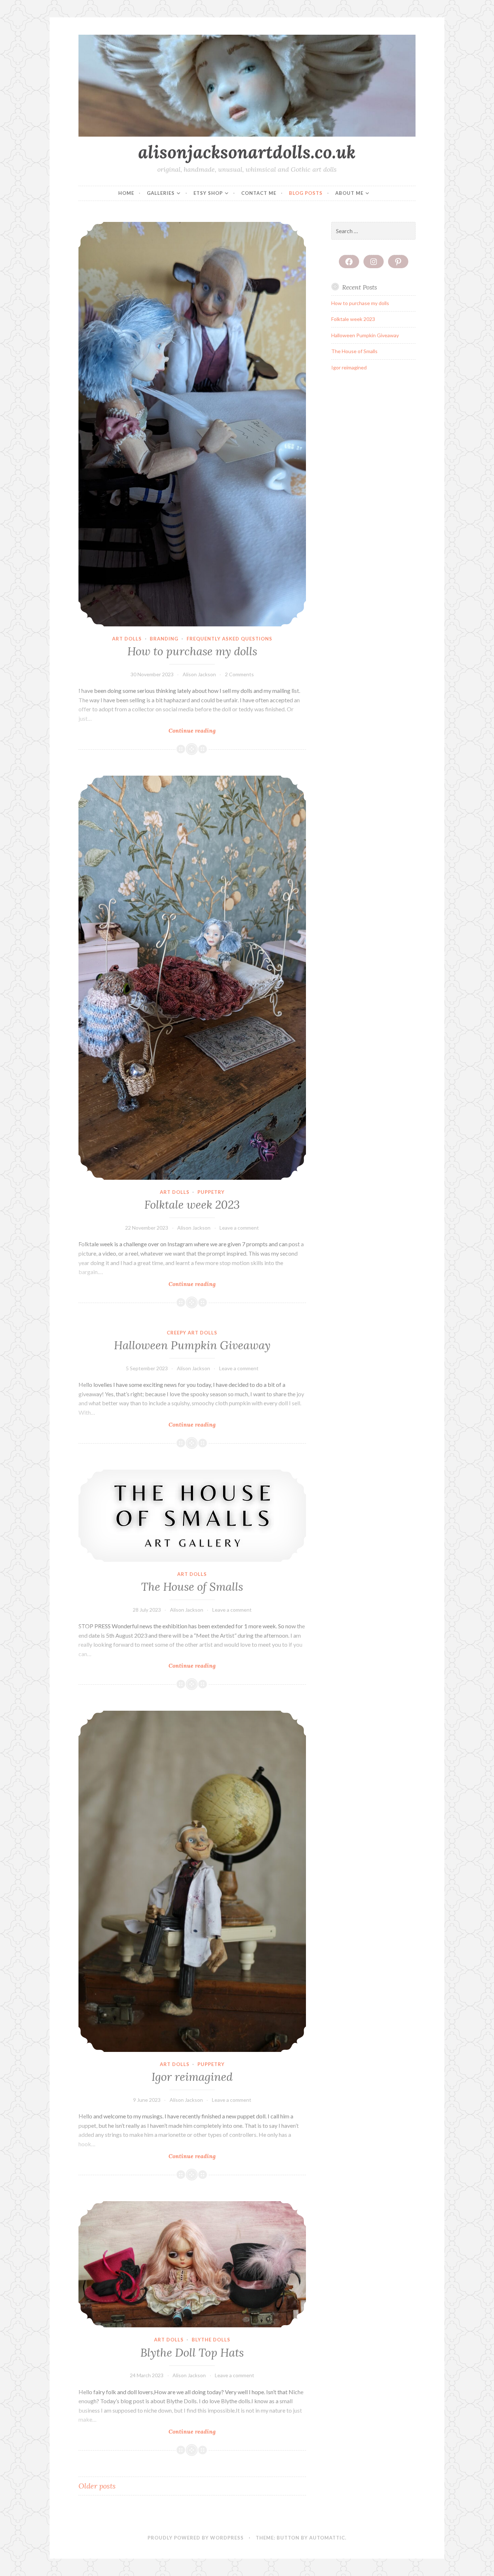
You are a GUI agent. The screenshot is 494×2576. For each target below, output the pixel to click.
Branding (164, 639)
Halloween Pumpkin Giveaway (192, 1345)
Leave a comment (239, 1228)
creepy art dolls (192, 1333)
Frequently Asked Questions (229, 639)
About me (349, 193)
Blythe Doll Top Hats (192, 2353)
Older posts (97, 2486)
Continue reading (204, 731)
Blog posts (306, 193)
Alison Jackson (199, 674)
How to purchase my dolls (192, 651)
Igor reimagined (192, 2077)
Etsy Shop (208, 193)
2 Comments (239, 674)
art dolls (127, 639)
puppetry (211, 1192)
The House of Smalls (192, 1587)
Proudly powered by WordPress (196, 2538)
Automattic (327, 2538)
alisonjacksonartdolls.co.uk (247, 152)
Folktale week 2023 (192, 1205)
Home (126, 193)
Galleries (161, 193)
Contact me (259, 193)
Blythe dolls (211, 2340)
